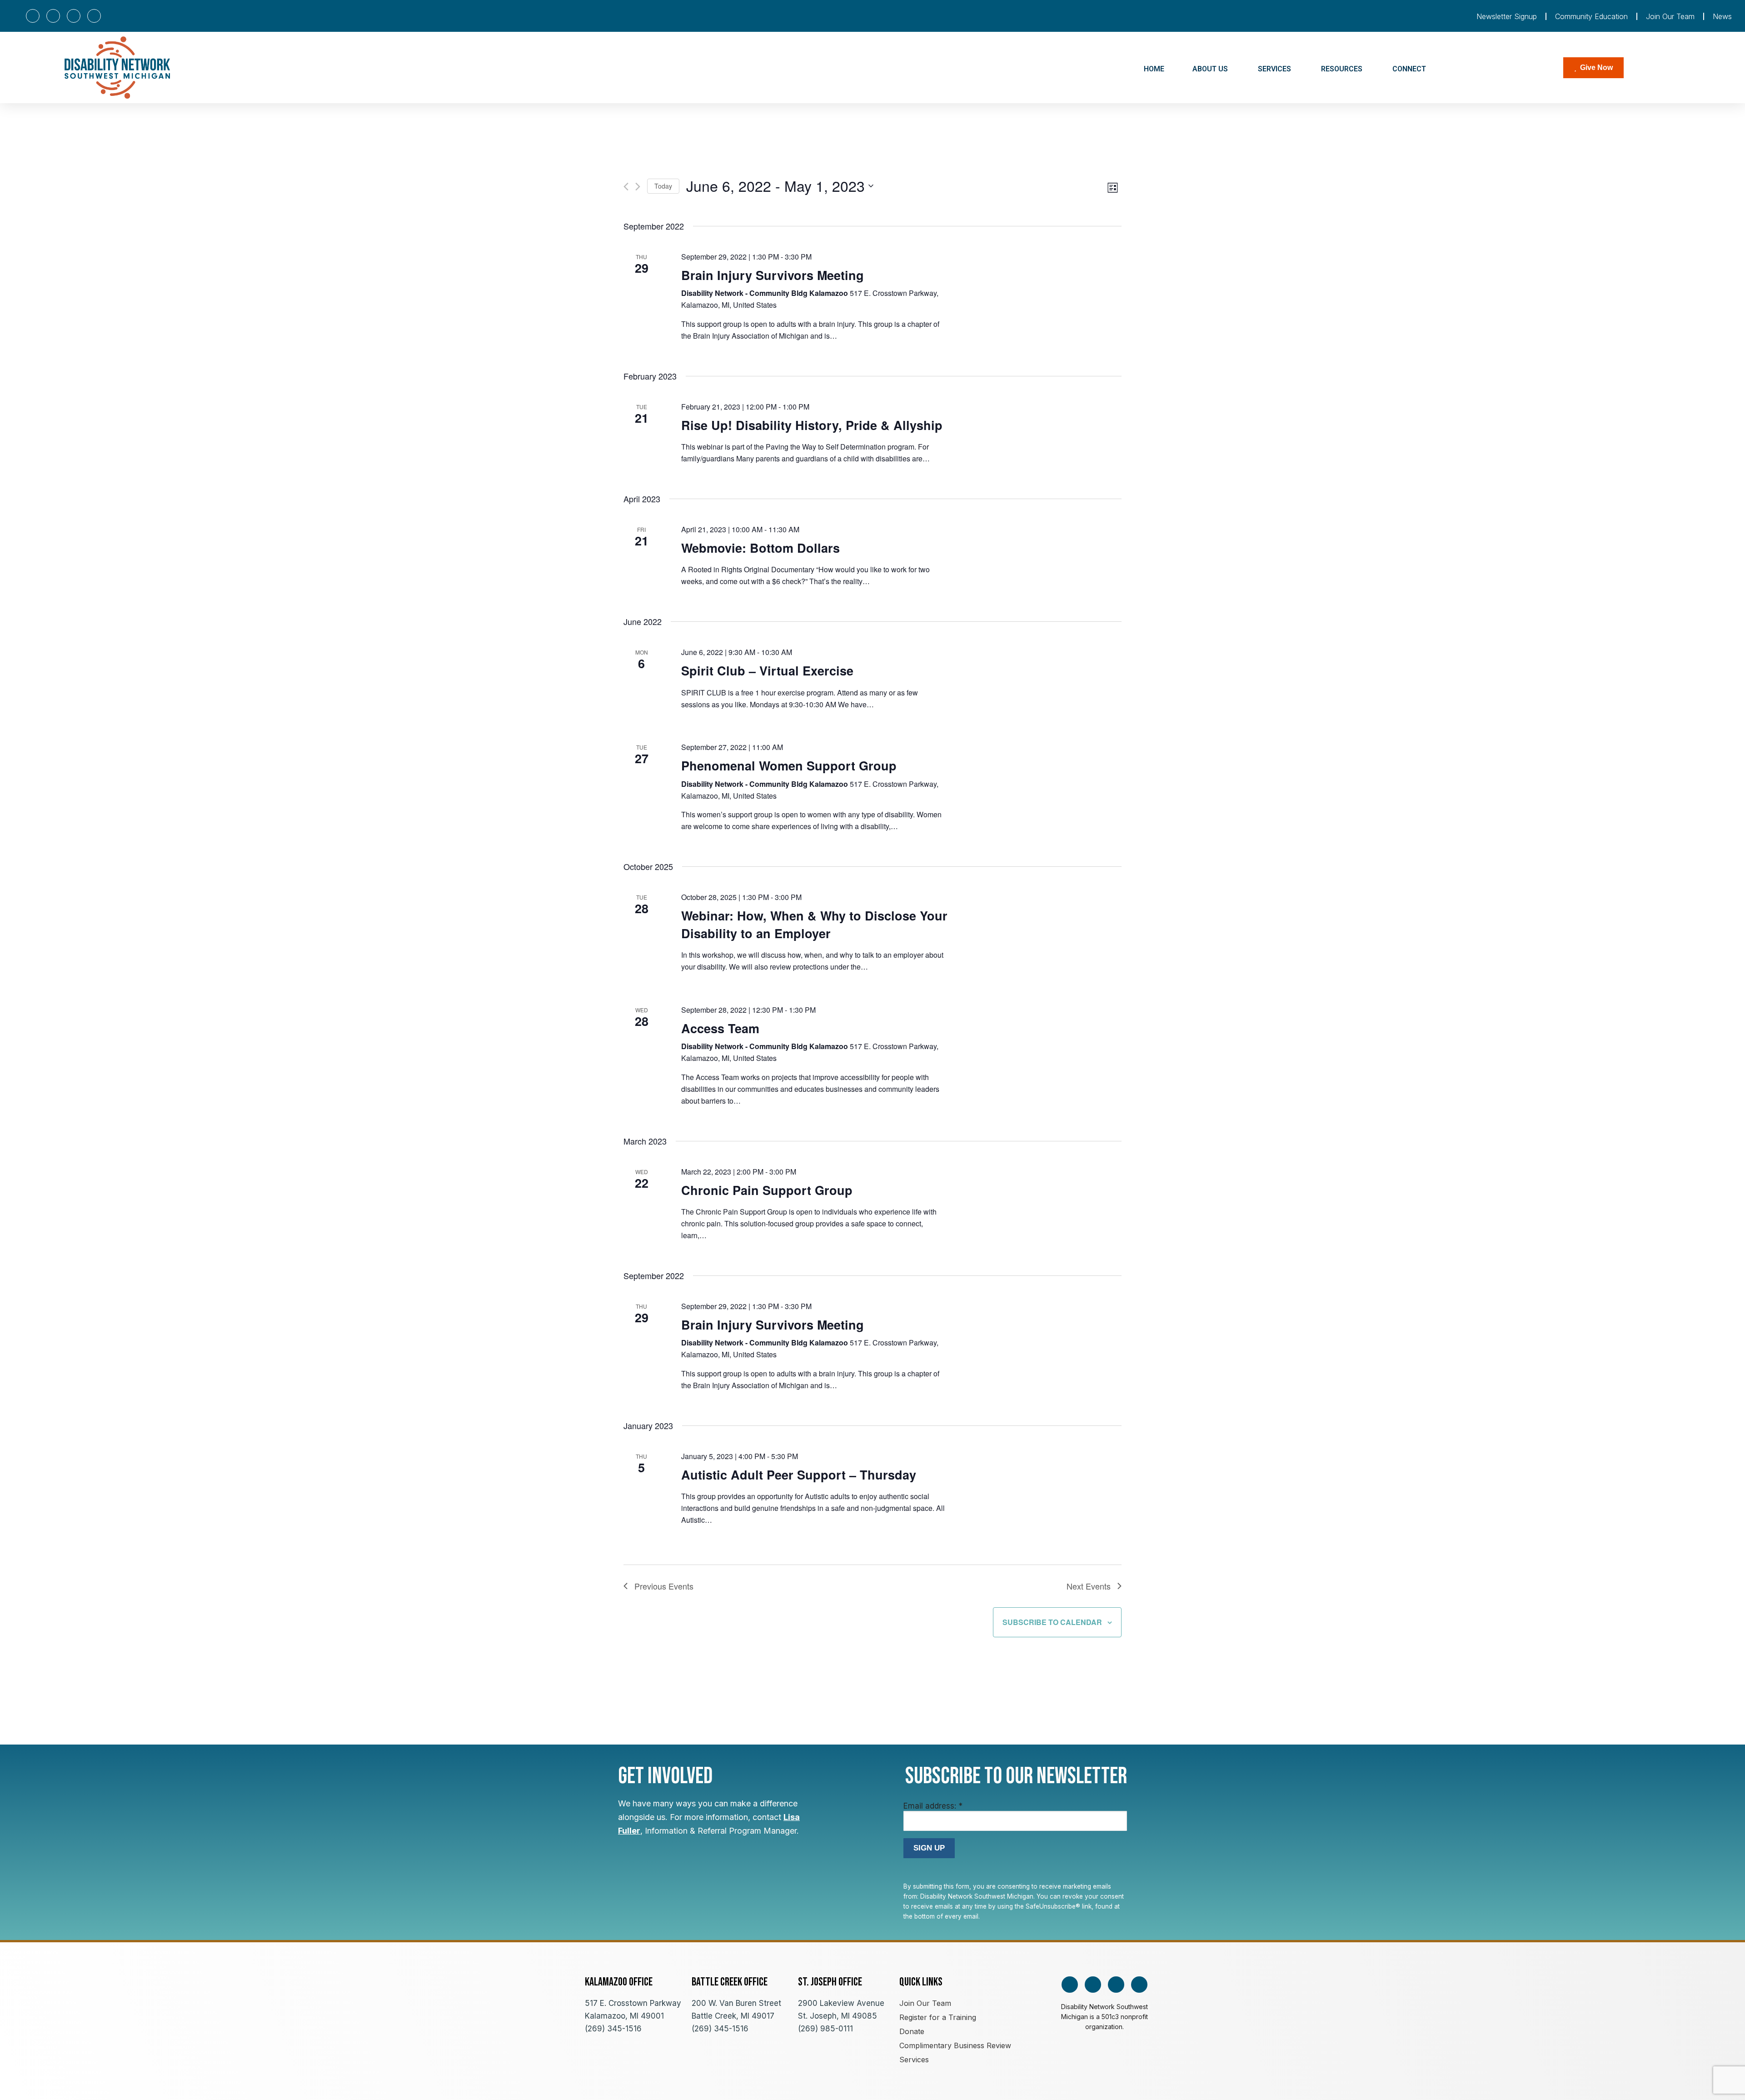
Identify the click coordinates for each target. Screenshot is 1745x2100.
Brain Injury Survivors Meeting (773, 275)
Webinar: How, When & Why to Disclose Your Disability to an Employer (814, 924)
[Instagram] (53, 16)
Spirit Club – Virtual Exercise (767, 670)
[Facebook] (33, 16)
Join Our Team (1670, 16)
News (1722, 16)
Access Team (720, 1028)
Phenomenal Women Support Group (789, 765)
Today (663, 186)
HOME (1154, 69)
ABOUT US (1210, 69)
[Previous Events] (626, 187)
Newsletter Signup (1507, 16)
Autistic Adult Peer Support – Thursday (799, 1475)
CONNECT (1409, 69)
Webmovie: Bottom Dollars (760, 548)
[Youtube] (74, 16)
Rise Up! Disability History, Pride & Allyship (812, 425)
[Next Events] (638, 187)
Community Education (1591, 16)
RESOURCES (1342, 69)
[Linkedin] (94, 16)
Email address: (933, 1806)
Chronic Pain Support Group (767, 1190)
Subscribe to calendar (1052, 1622)
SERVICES (1274, 69)
